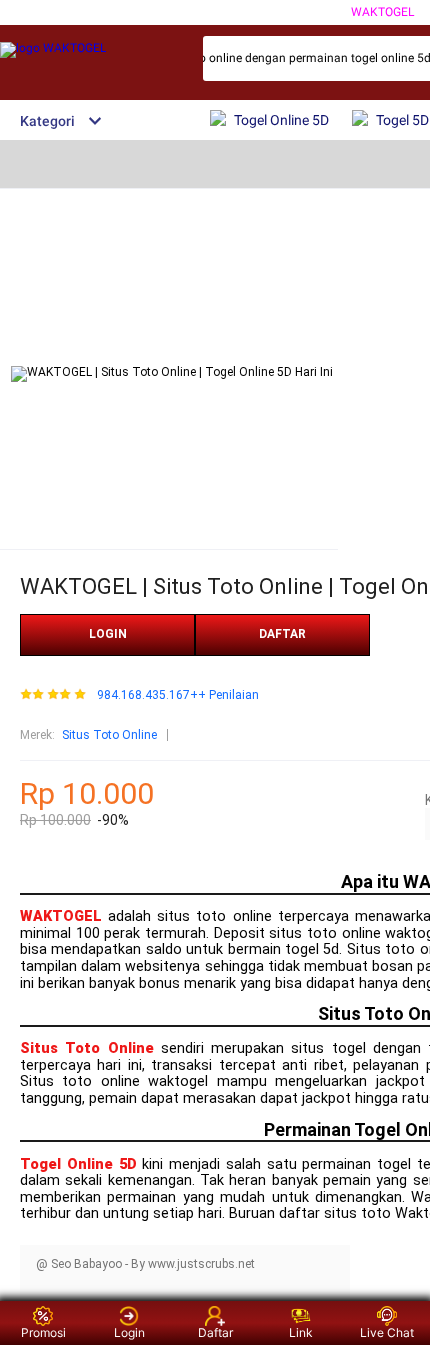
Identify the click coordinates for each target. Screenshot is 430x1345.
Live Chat (387, 1332)
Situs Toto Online (109, 735)
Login (129, 1332)
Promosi (43, 1332)
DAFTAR (282, 634)
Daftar (215, 1332)
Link (301, 1332)
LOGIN (108, 634)
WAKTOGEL (382, 12)
